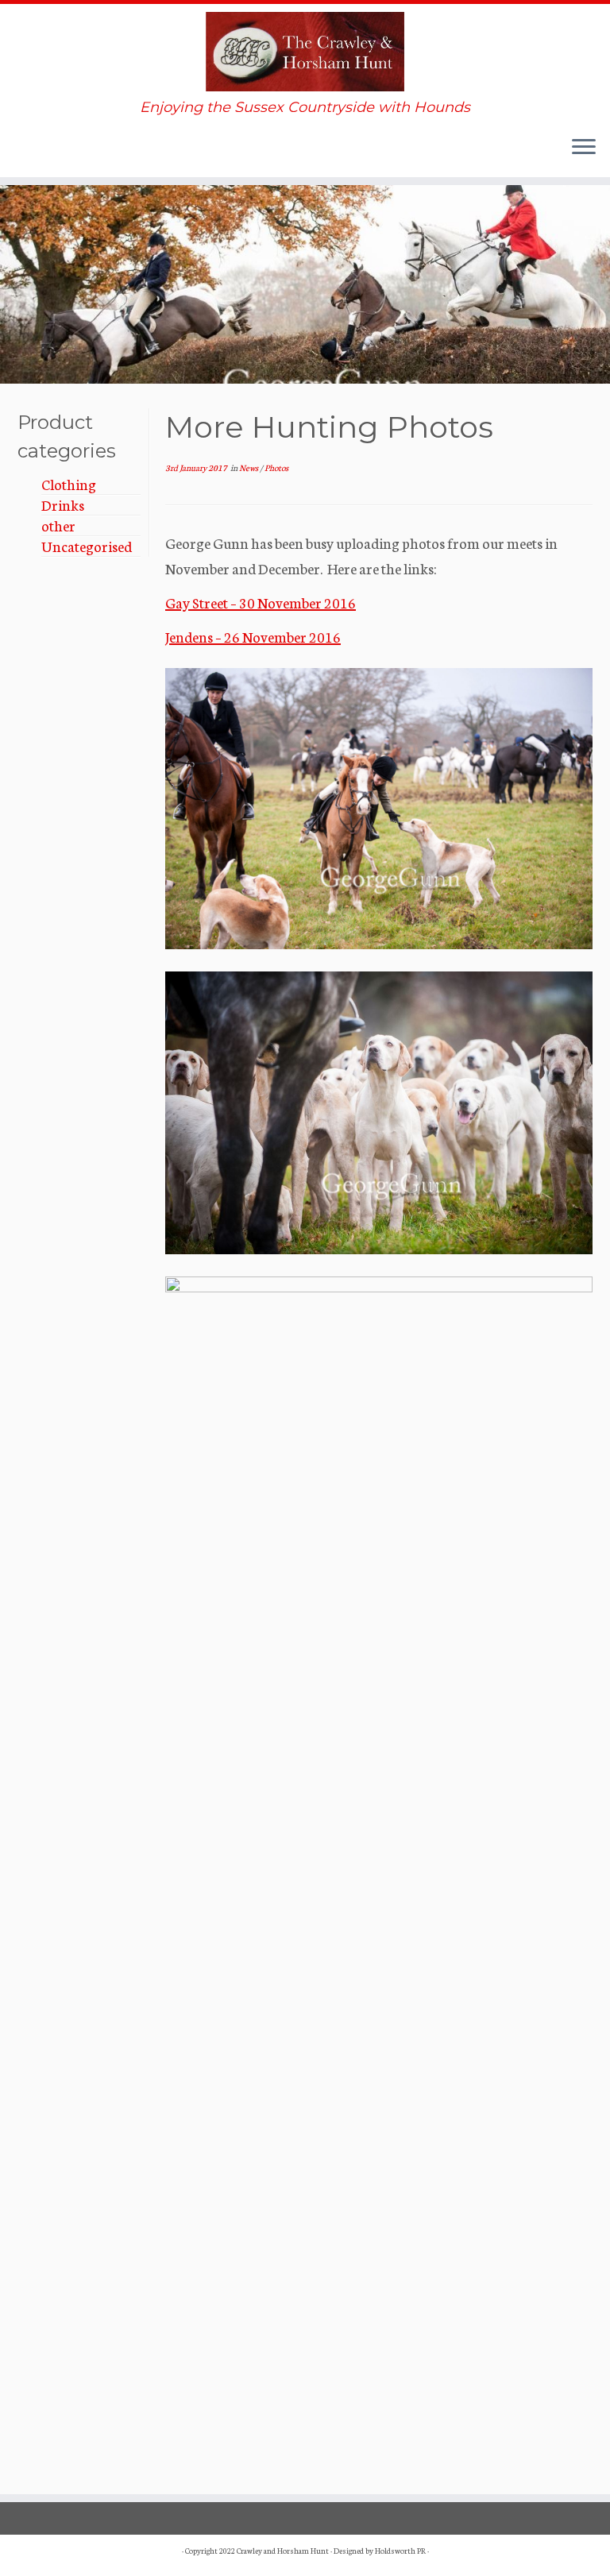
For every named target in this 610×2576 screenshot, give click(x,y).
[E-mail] (31, 153)
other (58, 525)
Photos (276, 467)
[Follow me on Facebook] (58, 153)
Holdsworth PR (400, 2551)
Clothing (69, 484)
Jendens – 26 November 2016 (253, 636)
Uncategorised (87, 546)
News (249, 467)
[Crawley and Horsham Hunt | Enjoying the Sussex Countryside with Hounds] (305, 52)
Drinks (63, 504)
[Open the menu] (584, 149)
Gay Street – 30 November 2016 (261, 602)
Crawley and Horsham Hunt (283, 2551)
